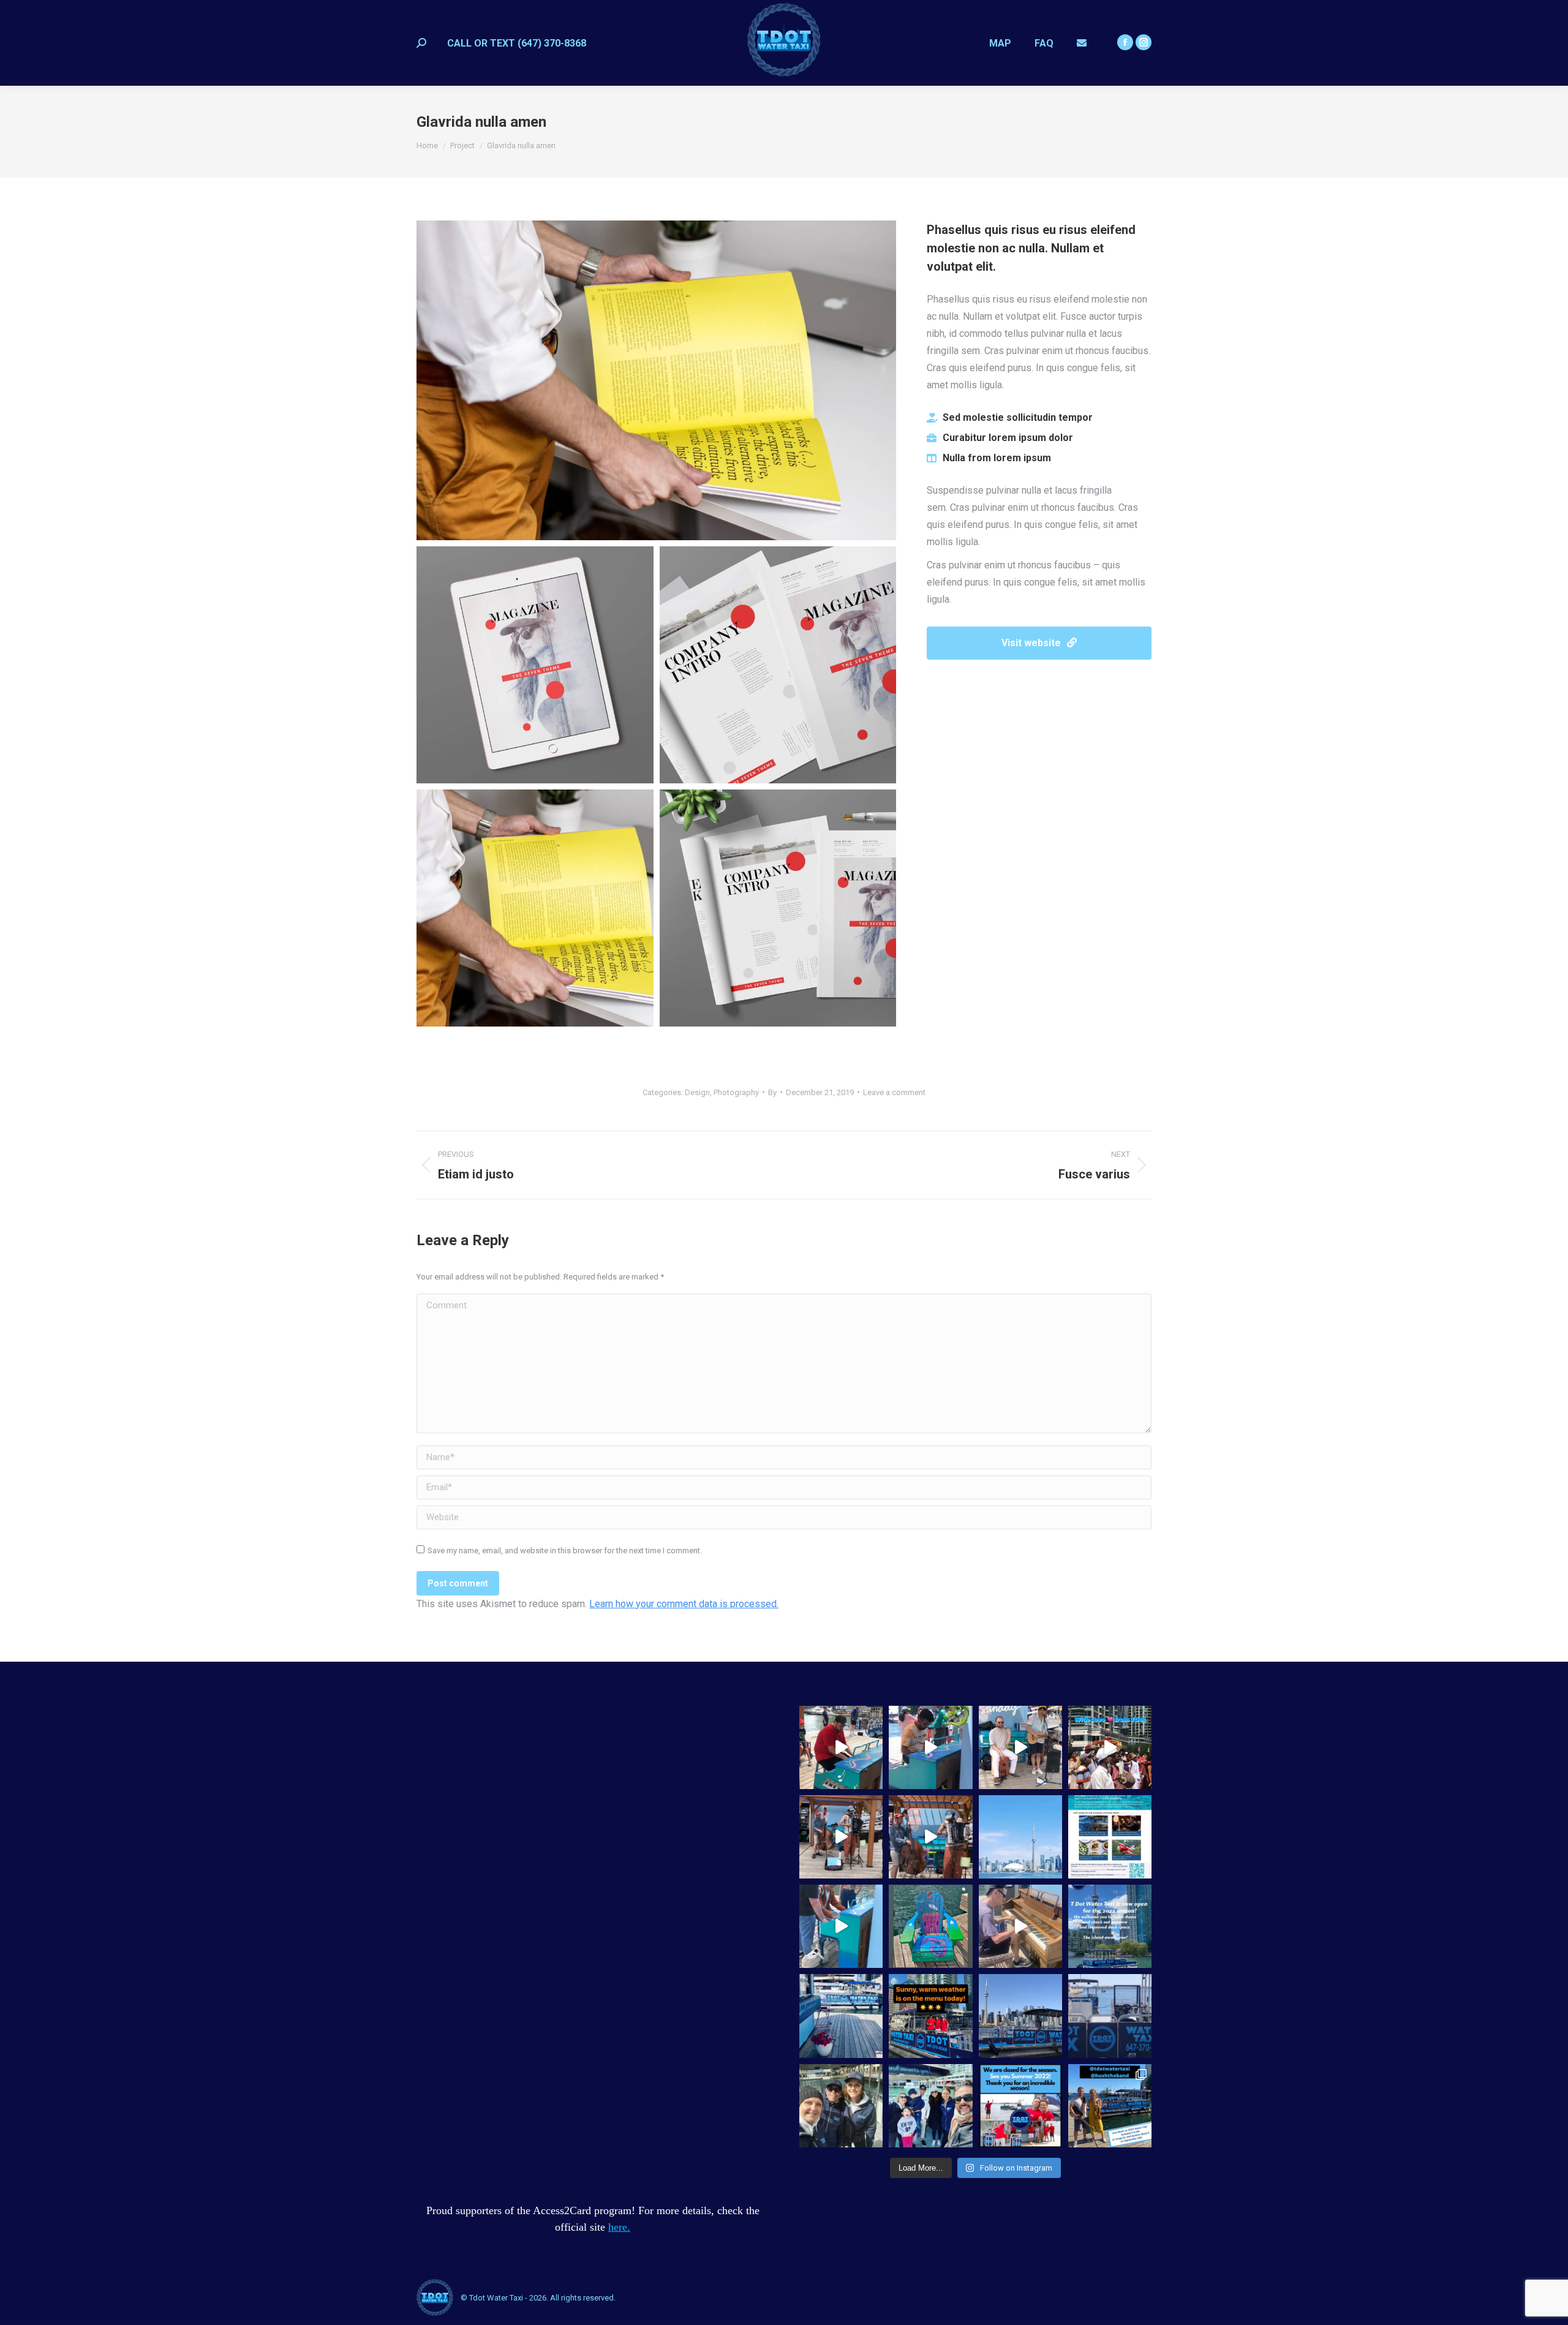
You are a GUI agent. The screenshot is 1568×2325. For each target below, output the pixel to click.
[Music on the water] (930, 1747)
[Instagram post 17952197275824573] (1020, 1837)
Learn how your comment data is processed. (684, 1604)
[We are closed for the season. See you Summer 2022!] (1020, 2106)
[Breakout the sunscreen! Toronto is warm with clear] (841, 2106)
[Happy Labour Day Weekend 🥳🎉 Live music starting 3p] (1110, 2106)
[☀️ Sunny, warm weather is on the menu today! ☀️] (930, 2016)
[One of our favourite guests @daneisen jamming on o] (1020, 1926)
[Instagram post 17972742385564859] (930, 1837)
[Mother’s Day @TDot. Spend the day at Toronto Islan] (841, 2016)
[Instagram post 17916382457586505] (1110, 1747)
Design (697, 1092)
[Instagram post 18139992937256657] (1110, 1837)
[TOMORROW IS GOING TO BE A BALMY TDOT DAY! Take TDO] (930, 2106)
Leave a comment (894, 1092)
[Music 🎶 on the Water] (841, 1926)
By (772, 1092)
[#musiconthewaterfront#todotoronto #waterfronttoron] (1020, 1747)
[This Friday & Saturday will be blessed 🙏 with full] (1110, 2016)
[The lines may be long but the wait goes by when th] (841, 1837)
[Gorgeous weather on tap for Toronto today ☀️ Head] (1020, 2016)
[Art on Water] (930, 1926)
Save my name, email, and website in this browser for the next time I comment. (565, 1551)
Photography (736, 1092)
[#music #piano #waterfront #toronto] (841, 1747)
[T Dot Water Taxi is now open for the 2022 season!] (1110, 1926)
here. (619, 2227)
